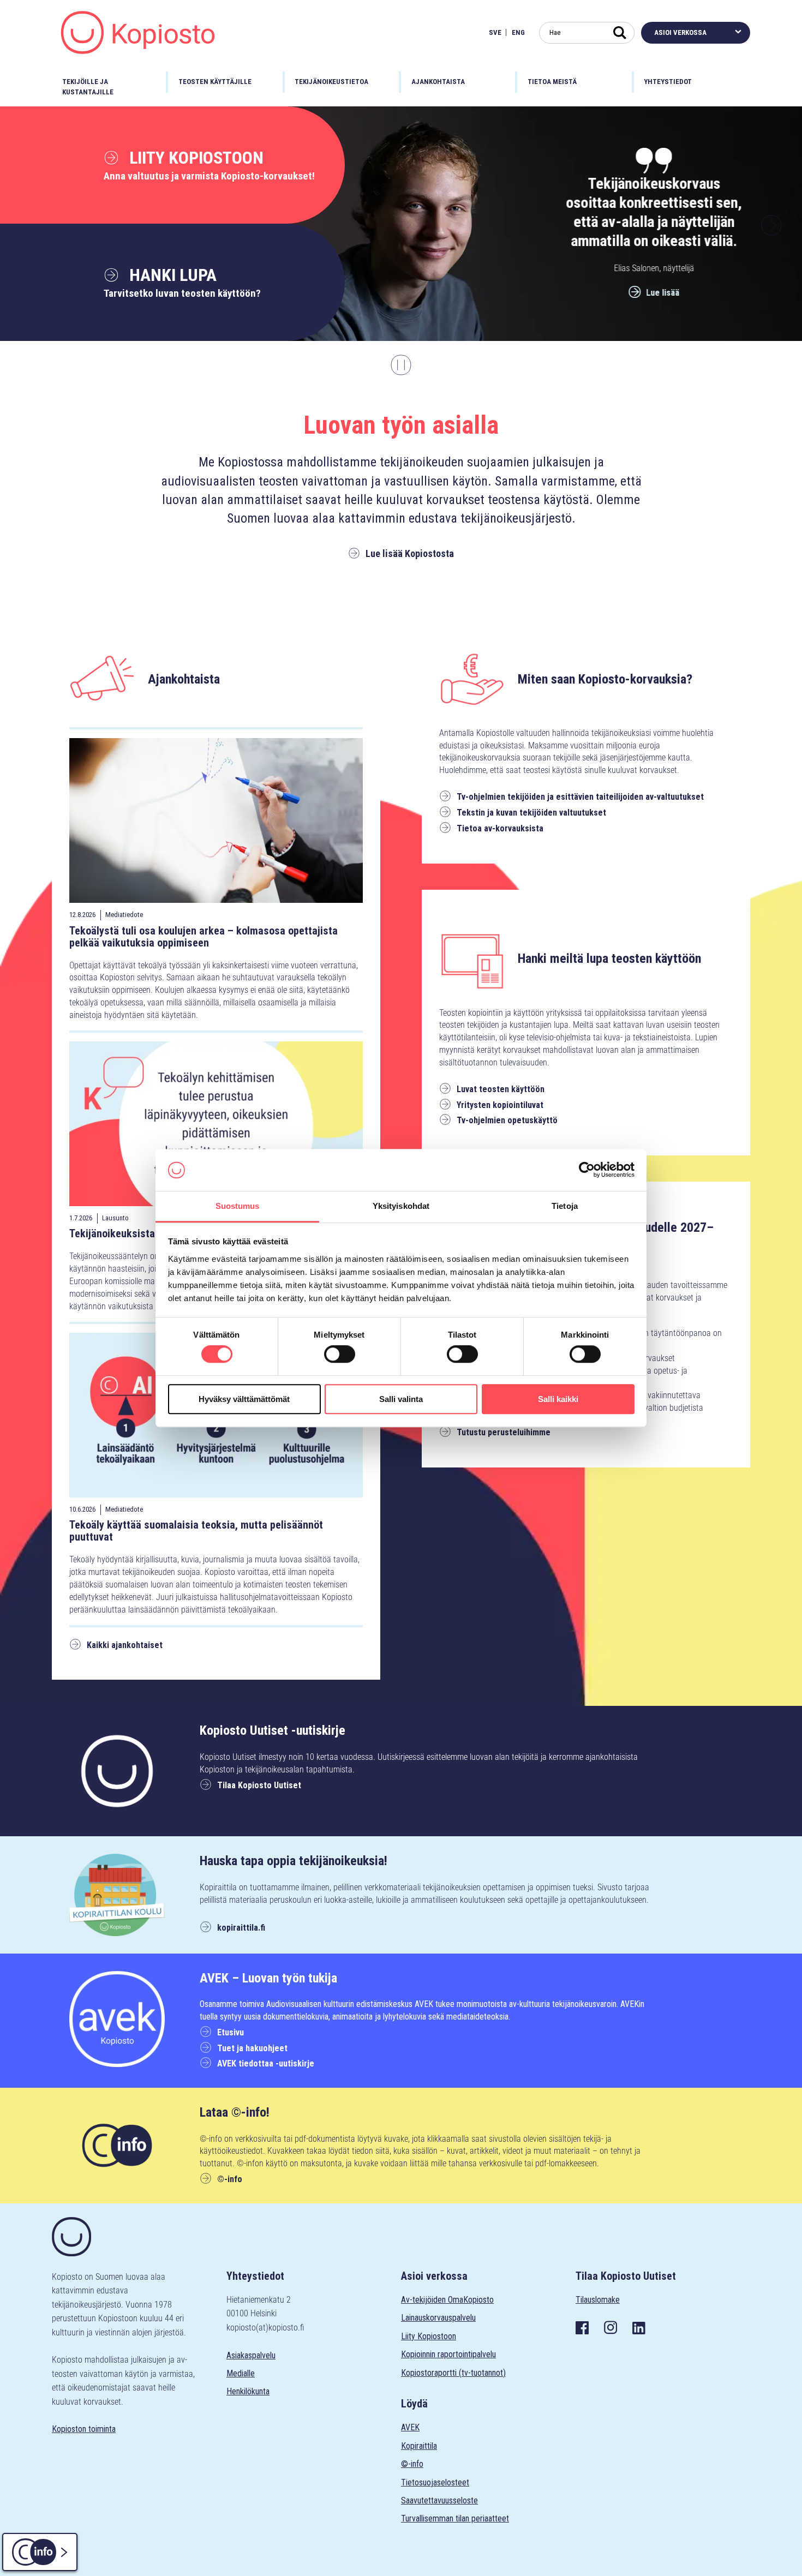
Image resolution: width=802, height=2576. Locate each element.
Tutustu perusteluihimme (504, 1432)
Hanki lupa (171, 275)
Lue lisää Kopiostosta (410, 553)
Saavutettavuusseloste (439, 2500)
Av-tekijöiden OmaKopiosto (447, 2300)
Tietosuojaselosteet (435, 2482)
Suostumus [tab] (238, 1206)
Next (771, 225)
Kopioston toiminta (84, 2429)
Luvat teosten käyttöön (501, 1089)
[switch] (340, 1354)
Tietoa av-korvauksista (500, 828)
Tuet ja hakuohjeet (252, 2048)
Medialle (241, 2373)
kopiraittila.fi (241, 1928)
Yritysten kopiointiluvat (500, 1105)
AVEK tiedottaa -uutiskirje (266, 2063)
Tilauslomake (598, 2300)
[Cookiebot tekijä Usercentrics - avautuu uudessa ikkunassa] (587, 1170)
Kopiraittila (419, 2446)
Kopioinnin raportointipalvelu (448, 2354)
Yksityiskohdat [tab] (401, 1206)
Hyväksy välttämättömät (244, 1399)
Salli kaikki (558, 1399)
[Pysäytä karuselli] (401, 365)
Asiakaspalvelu (251, 2355)
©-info (230, 2179)
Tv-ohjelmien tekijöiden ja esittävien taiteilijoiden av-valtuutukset (580, 797)
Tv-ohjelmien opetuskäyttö (507, 1120)
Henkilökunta (248, 2391)
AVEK (410, 2427)
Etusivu (231, 2032)
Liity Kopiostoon (194, 158)
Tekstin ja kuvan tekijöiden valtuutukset (531, 813)
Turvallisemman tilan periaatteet (455, 2518)
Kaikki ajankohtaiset (125, 1645)
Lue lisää (658, 293)
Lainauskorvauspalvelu (438, 2318)
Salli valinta (401, 1399)
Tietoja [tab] (565, 1206)
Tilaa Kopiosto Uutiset (259, 1785)
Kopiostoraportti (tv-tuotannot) (453, 2373)
